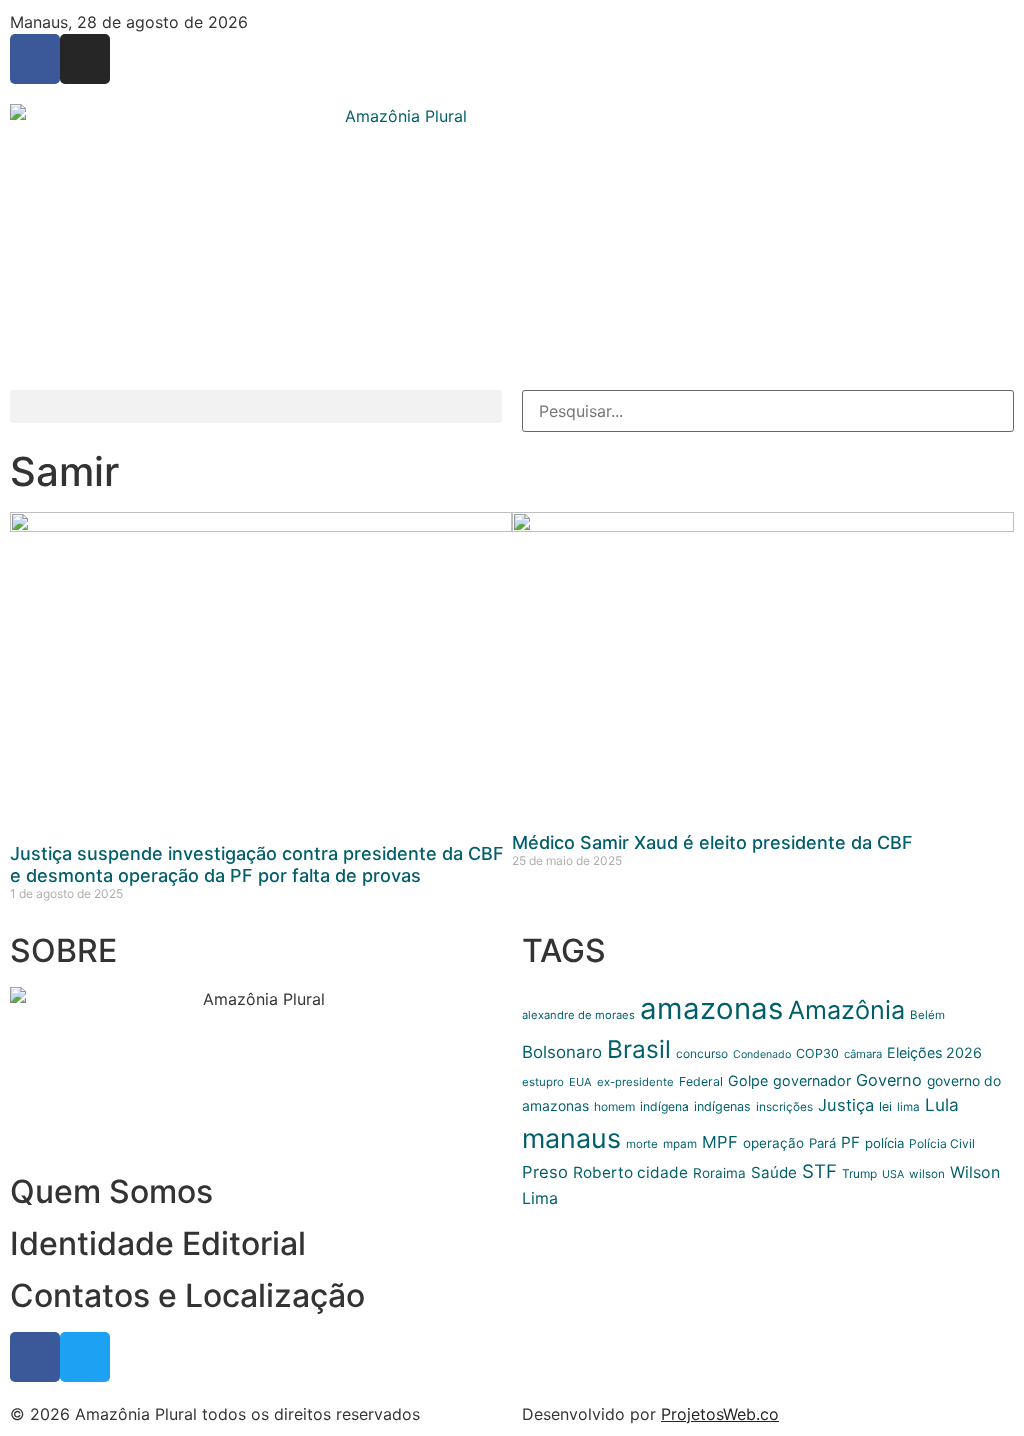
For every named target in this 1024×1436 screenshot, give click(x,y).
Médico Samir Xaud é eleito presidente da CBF (712, 842)
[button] (256, 406)
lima (908, 1107)
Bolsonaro (562, 1052)
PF (850, 1142)
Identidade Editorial (158, 1243)
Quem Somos (111, 1191)
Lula (942, 1104)
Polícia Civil (942, 1143)
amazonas (711, 1008)
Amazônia (846, 1010)
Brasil (639, 1049)
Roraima (719, 1173)
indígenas (722, 1106)
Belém (927, 1015)
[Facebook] (35, 59)
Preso (545, 1172)
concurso (702, 1053)
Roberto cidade (630, 1172)
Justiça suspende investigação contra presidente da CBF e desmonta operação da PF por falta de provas (257, 864)
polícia (884, 1143)
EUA (580, 1082)
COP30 (817, 1053)
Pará (822, 1143)
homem (614, 1106)
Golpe (748, 1080)
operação (773, 1143)
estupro (543, 1082)
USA (893, 1174)
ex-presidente (635, 1082)
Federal (701, 1081)
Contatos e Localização (187, 1295)
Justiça (846, 1105)
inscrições (784, 1107)
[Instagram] (85, 59)
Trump (859, 1173)
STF (819, 1171)
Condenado (762, 1054)
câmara (863, 1054)
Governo (889, 1080)
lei (885, 1106)
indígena (664, 1106)
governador (812, 1080)
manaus (571, 1138)
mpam (680, 1144)
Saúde (774, 1172)
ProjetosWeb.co (720, 1414)
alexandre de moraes (578, 1015)
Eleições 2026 (934, 1052)
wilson (927, 1174)
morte (642, 1144)
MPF (720, 1142)
